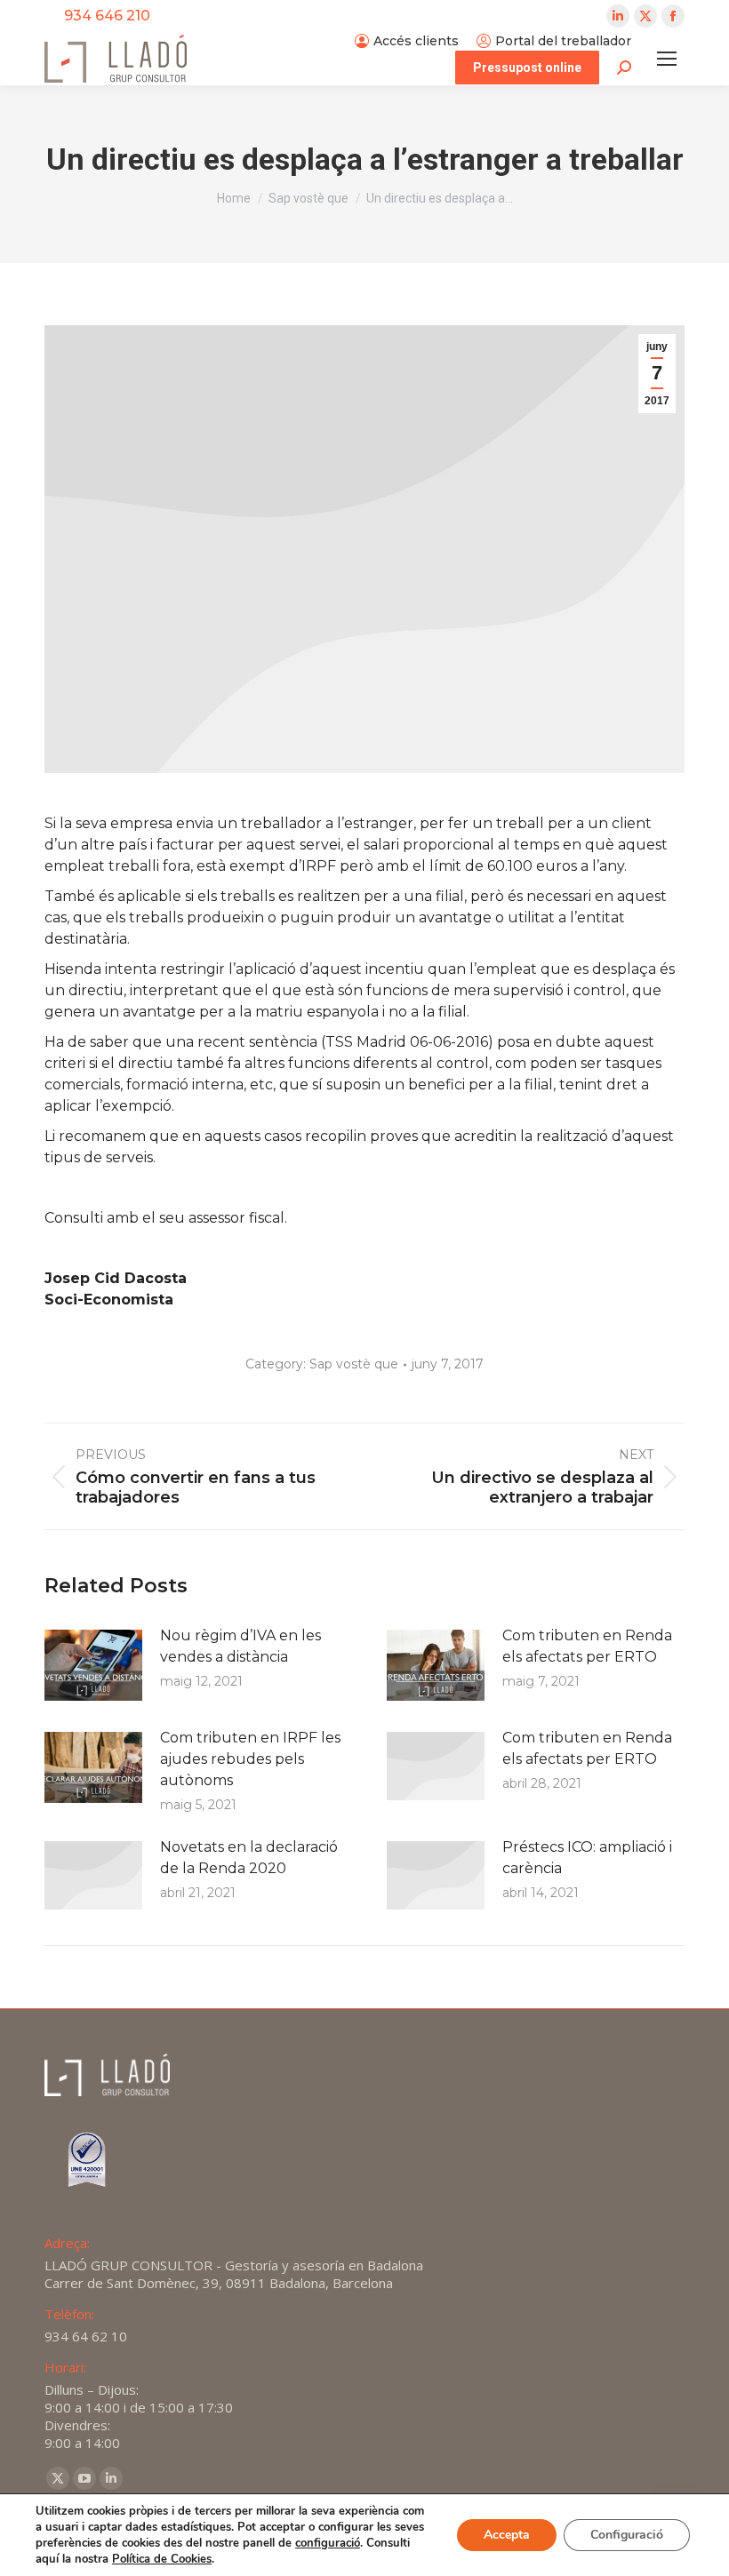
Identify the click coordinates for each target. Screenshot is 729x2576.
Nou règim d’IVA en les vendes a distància (240, 1646)
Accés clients (416, 41)
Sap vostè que (354, 1364)
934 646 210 (107, 16)
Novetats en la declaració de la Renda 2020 (249, 1858)
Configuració (627, 2535)
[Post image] (93, 1665)
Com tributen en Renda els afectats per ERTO (587, 1646)
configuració (328, 2543)
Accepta (507, 2535)
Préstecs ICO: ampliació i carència (587, 1858)
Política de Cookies (162, 2559)
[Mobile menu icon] (667, 59)
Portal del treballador (563, 41)
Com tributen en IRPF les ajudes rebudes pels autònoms (250, 1759)
